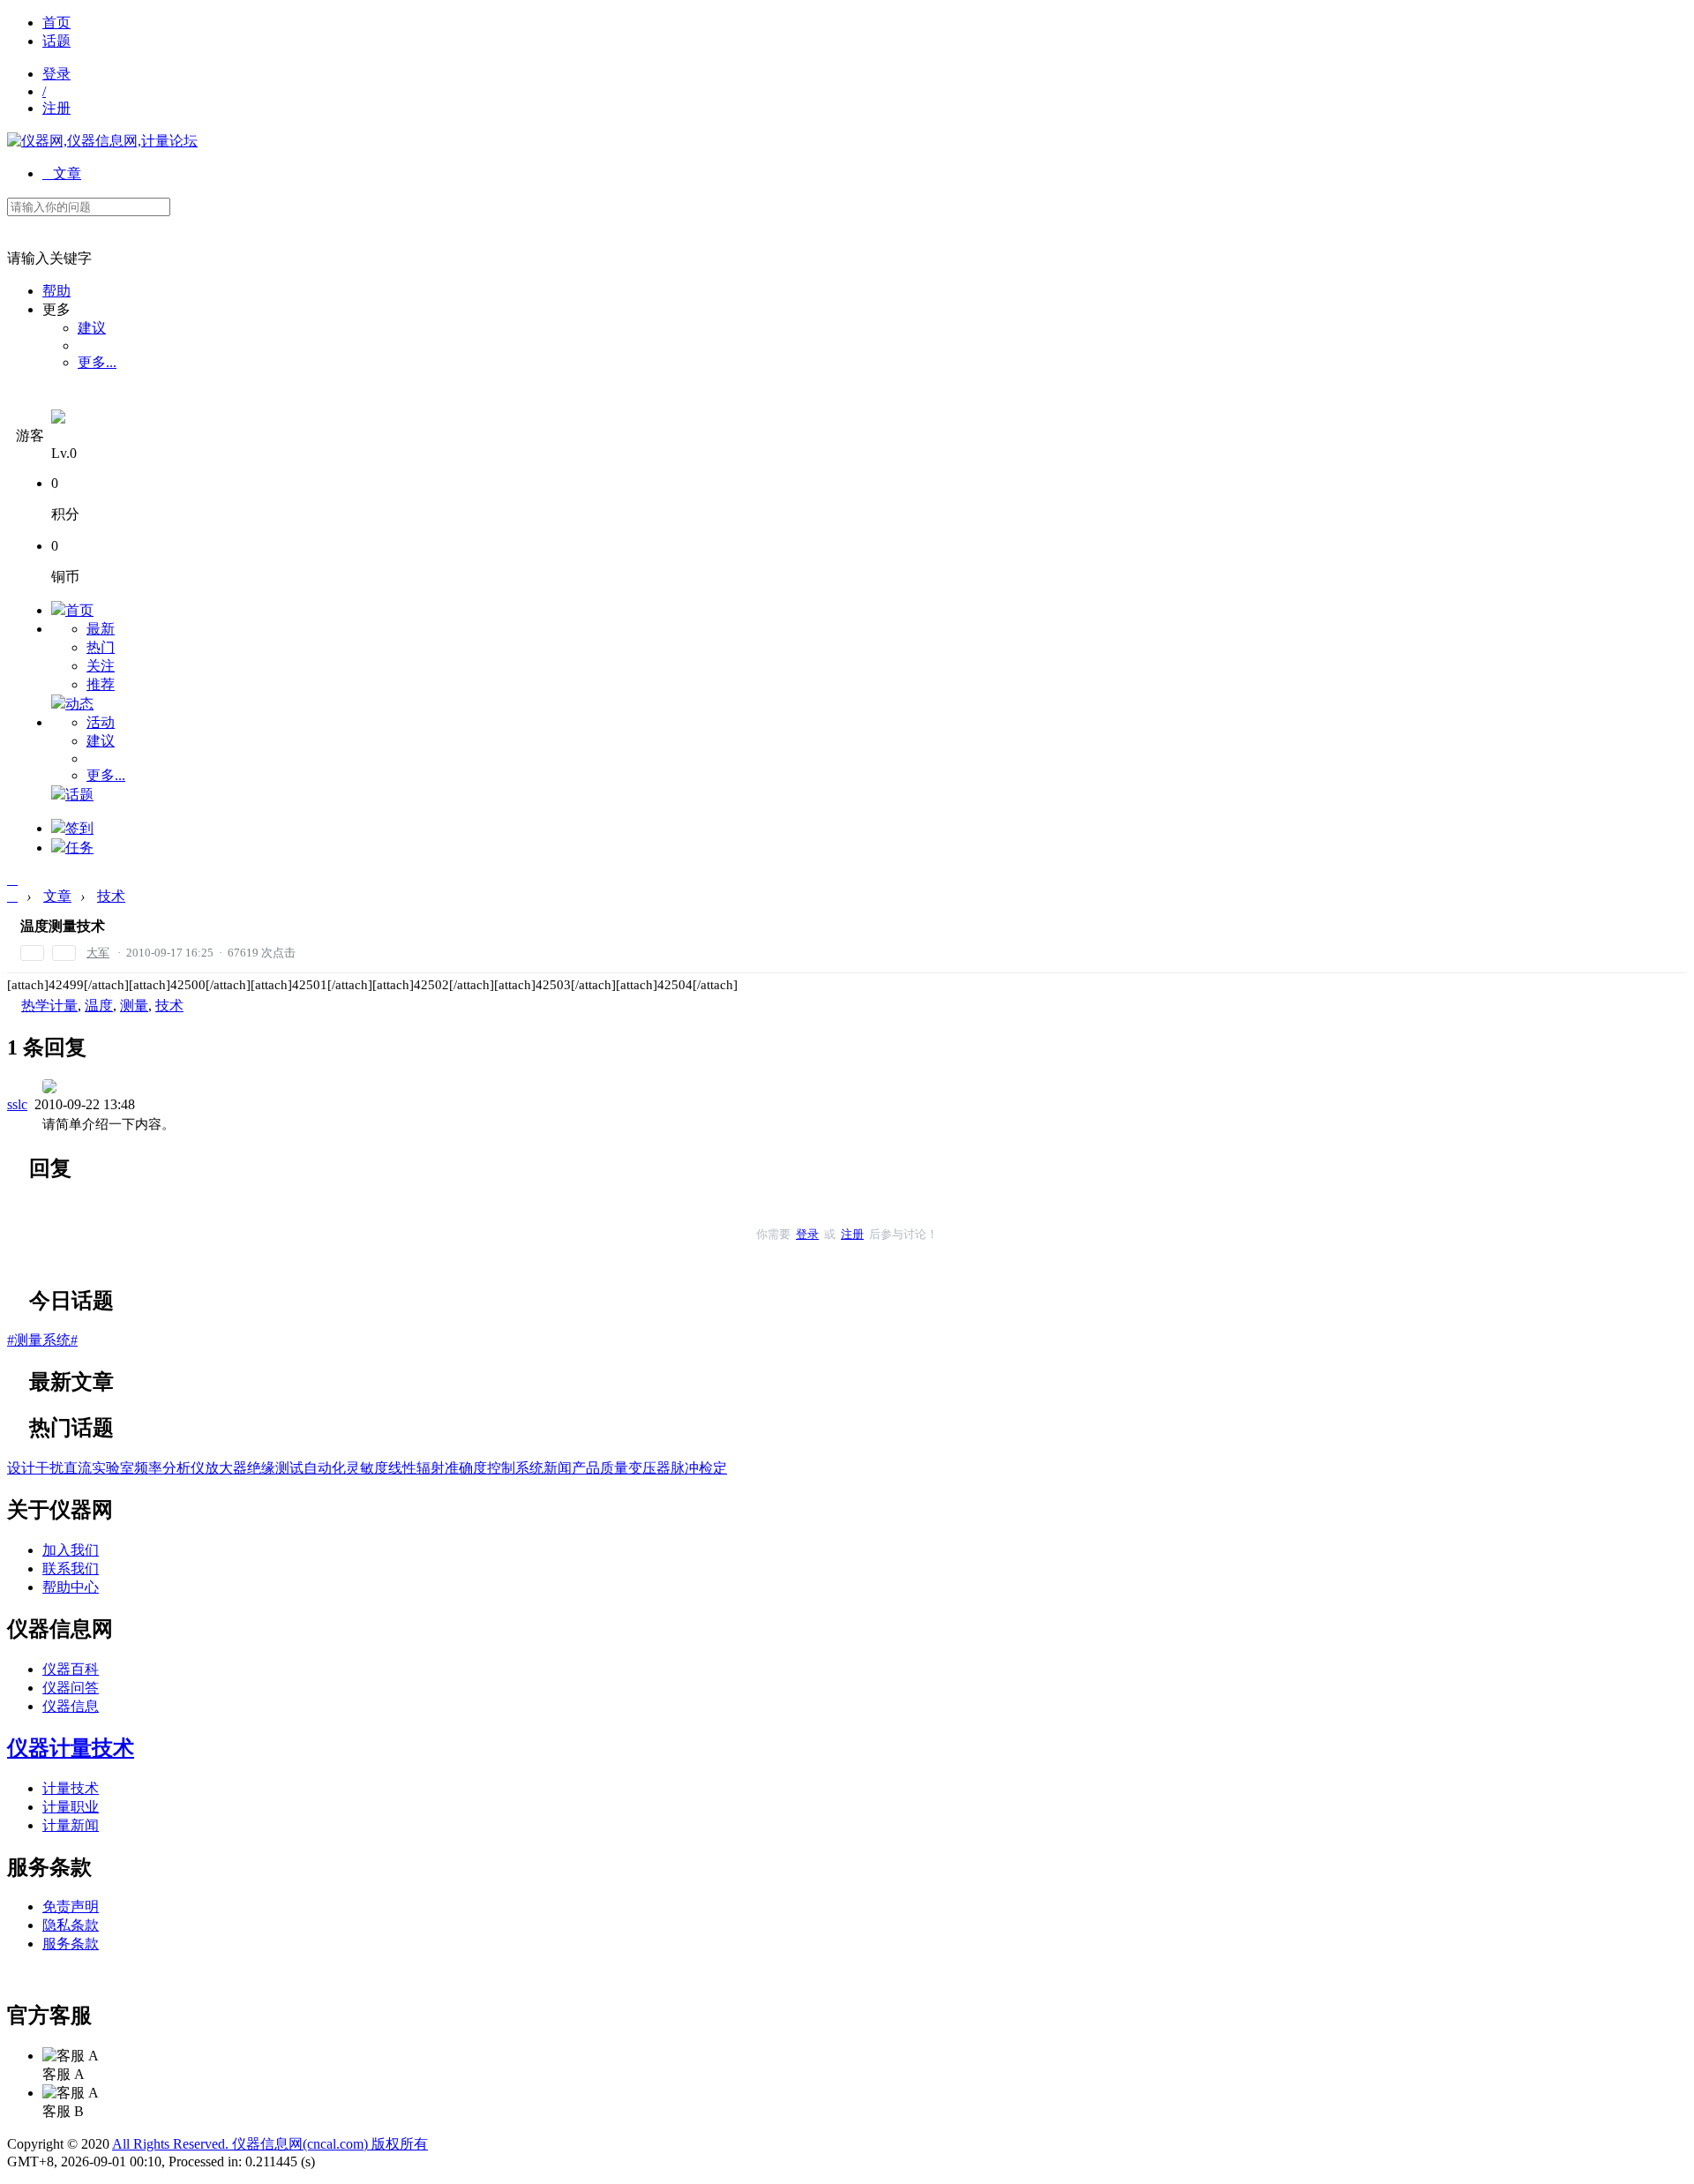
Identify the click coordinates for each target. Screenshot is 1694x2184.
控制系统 (515, 1468)
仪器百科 (71, 1669)
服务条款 (71, 1944)
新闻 (558, 1468)
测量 (134, 1006)
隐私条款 (71, 1925)
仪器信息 (71, 1706)
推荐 (101, 684)
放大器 (226, 1468)
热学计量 (49, 1006)
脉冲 (685, 1468)
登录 (56, 74)
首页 (56, 23)
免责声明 (71, 1906)
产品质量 (600, 1468)
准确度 (466, 1468)
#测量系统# (42, 1340)
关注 (101, 666)
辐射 (431, 1468)
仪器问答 (71, 1688)
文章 (62, 173)
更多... (97, 362)
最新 (101, 629)
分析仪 (184, 1468)
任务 (79, 848)
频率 (148, 1468)
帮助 (56, 291)
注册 (56, 108)
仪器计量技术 (71, 1748)
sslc (17, 1104)
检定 (713, 1468)
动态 (79, 704)
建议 (92, 328)
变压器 (649, 1468)
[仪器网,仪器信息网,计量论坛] (102, 141)
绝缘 (261, 1468)
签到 (79, 828)
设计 (21, 1468)
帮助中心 (71, 1587)
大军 (98, 953)
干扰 (49, 1468)
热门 (101, 647)
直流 (78, 1468)
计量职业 (71, 1807)
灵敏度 (367, 1468)
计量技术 (71, 1788)
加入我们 (71, 1550)
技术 (111, 896)
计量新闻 (71, 1825)
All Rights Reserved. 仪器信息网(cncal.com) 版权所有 (270, 2144)
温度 (99, 1006)
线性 (402, 1468)
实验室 (113, 1468)
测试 (289, 1468)
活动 (101, 722)
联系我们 (71, 1569)
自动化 (325, 1468)
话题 (56, 41)
